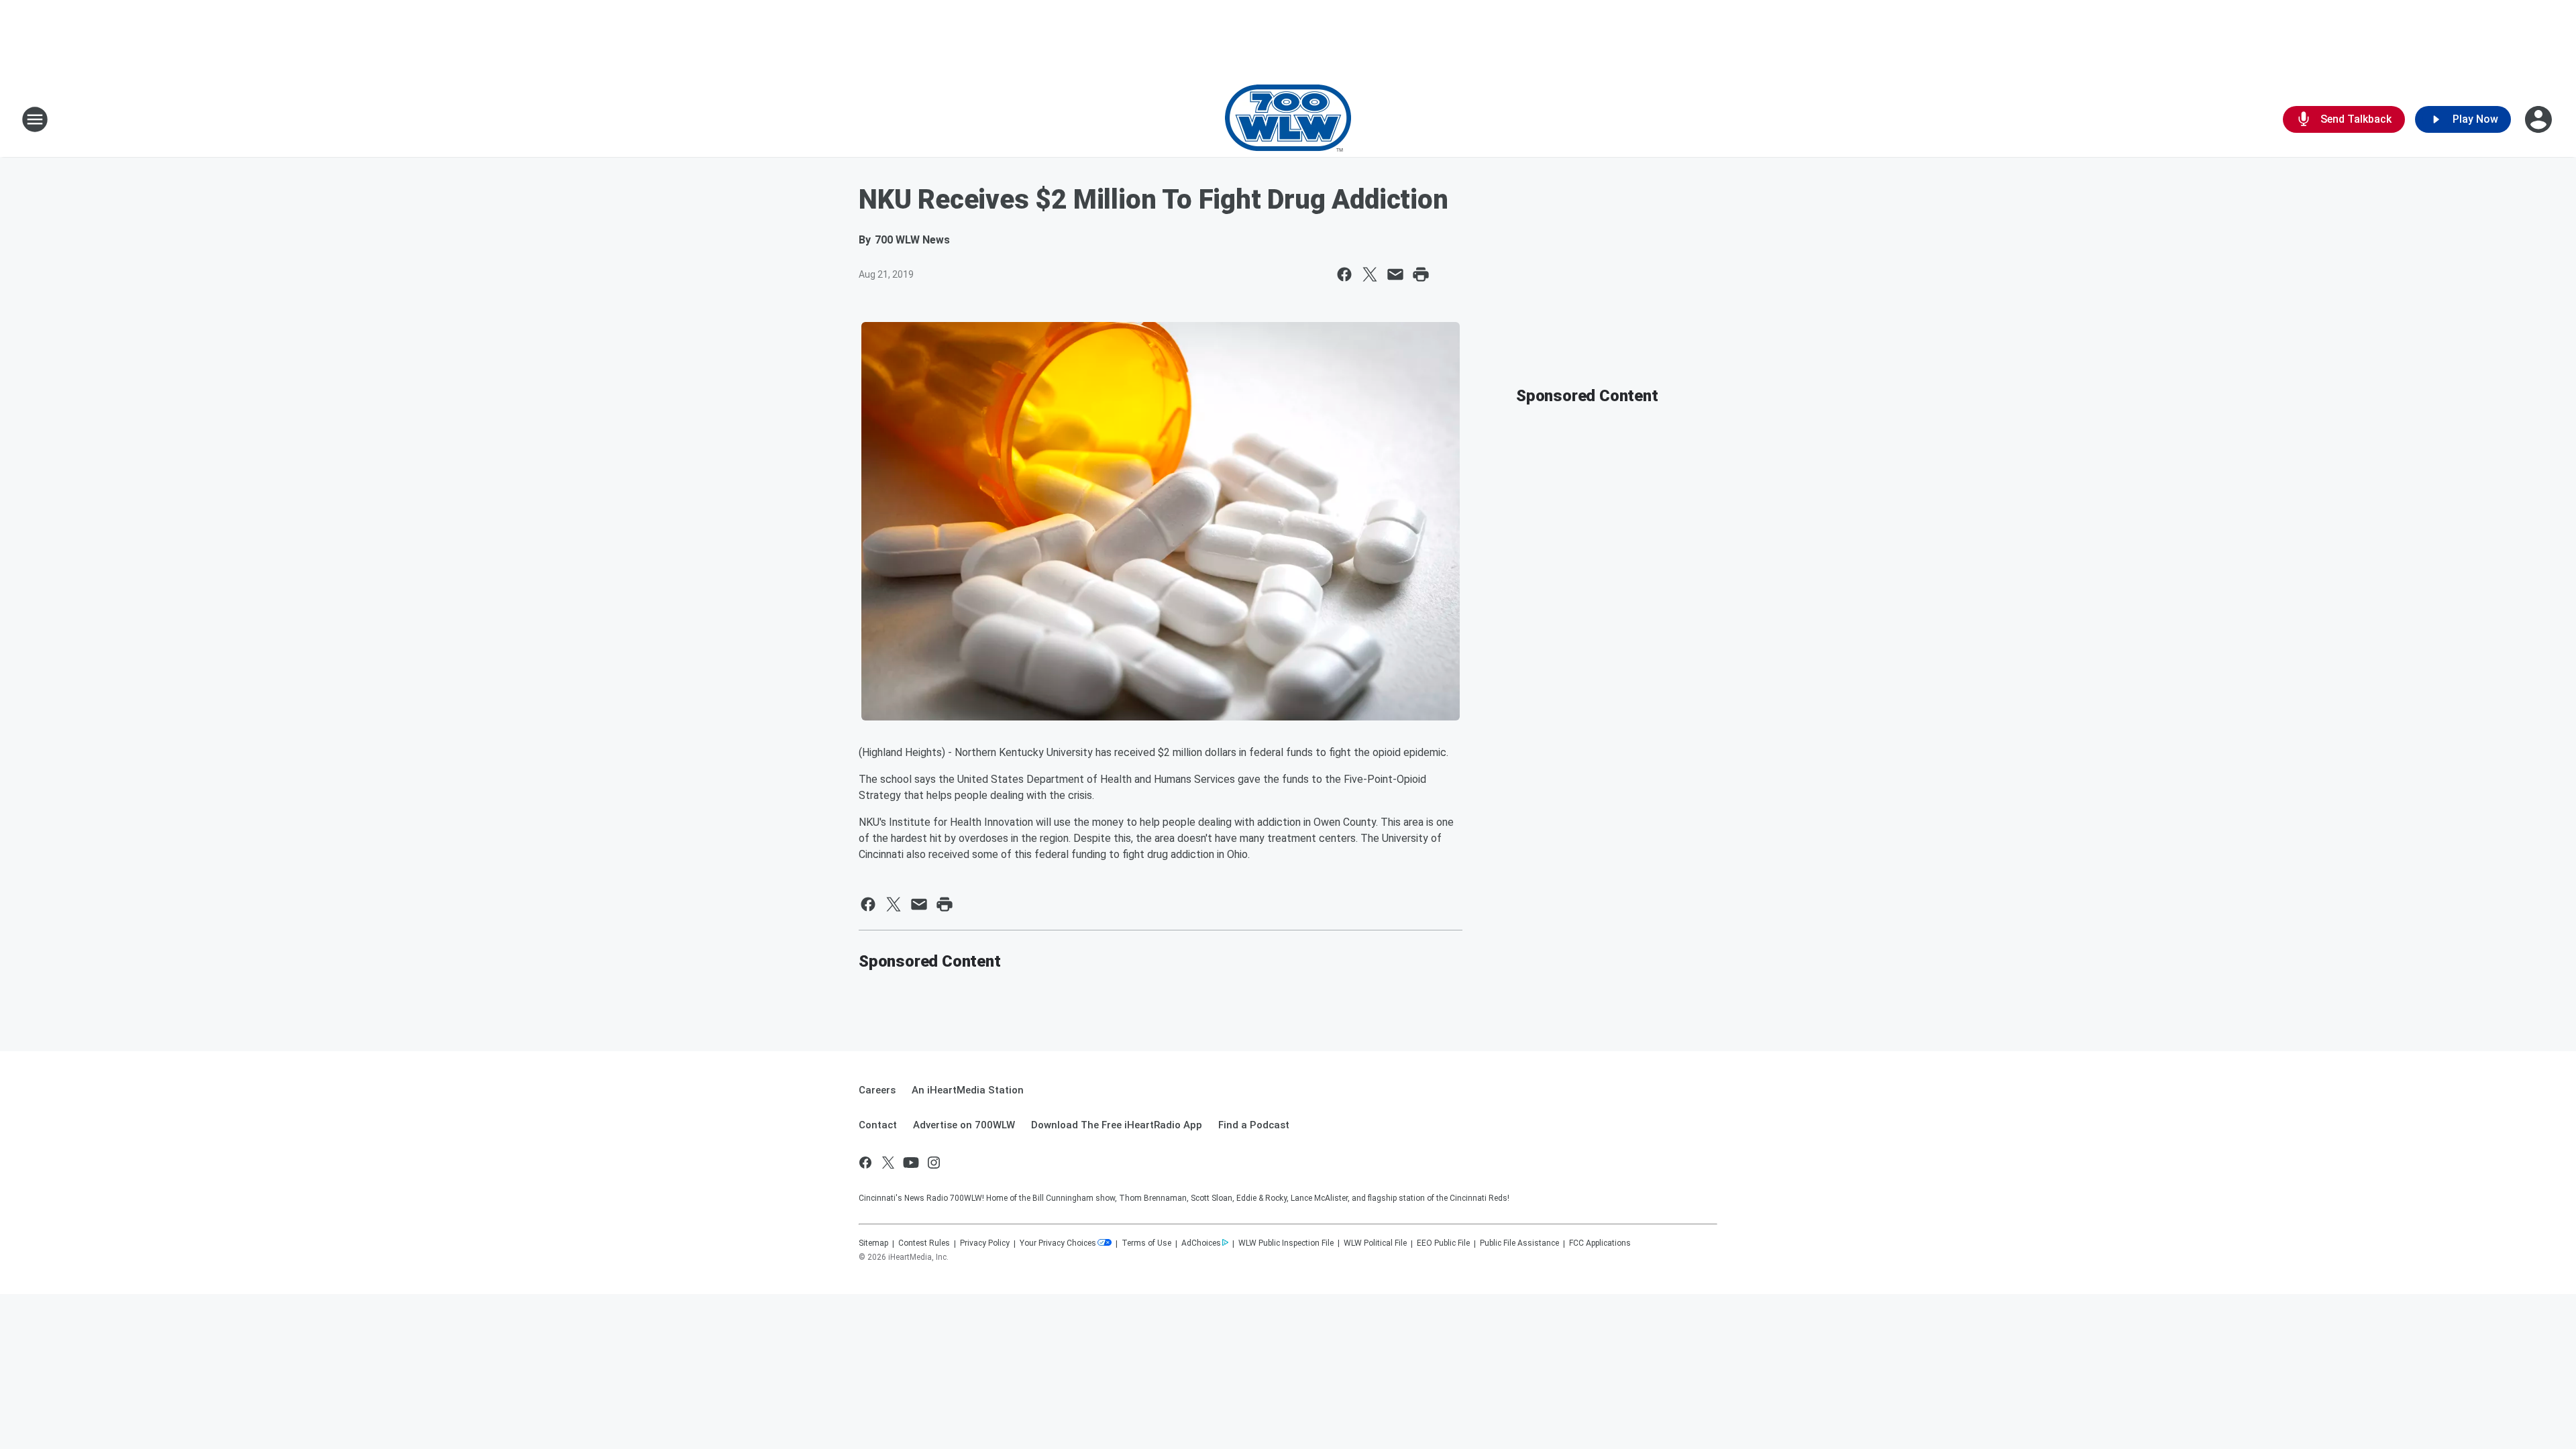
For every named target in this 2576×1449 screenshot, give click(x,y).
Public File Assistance (1519, 1243)
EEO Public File (1443, 1243)
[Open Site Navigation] (35, 119)
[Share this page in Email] (1395, 274)
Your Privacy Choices (1058, 1243)
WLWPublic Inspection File (1286, 1243)
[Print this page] (1421, 274)
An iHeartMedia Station (968, 1090)
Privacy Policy (985, 1243)
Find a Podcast (1254, 1125)
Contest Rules (924, 1243)
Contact (878, 1125)
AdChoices (1201, 1243)
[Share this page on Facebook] (1344, 274)
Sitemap (873, 1243)
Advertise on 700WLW (964, 1125)
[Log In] (2540, 119)
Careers (877, 1090)
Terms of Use (1146, 1243)
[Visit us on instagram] (934, 1163)
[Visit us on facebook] (865, 1163)
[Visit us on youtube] (911, 1163)
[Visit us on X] (888, 1163)
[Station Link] (1288, 119)
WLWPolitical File (1375, 1243)
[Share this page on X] (1370, 274)
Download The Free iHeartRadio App (1117, 1125)
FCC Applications (1600, 1243)
